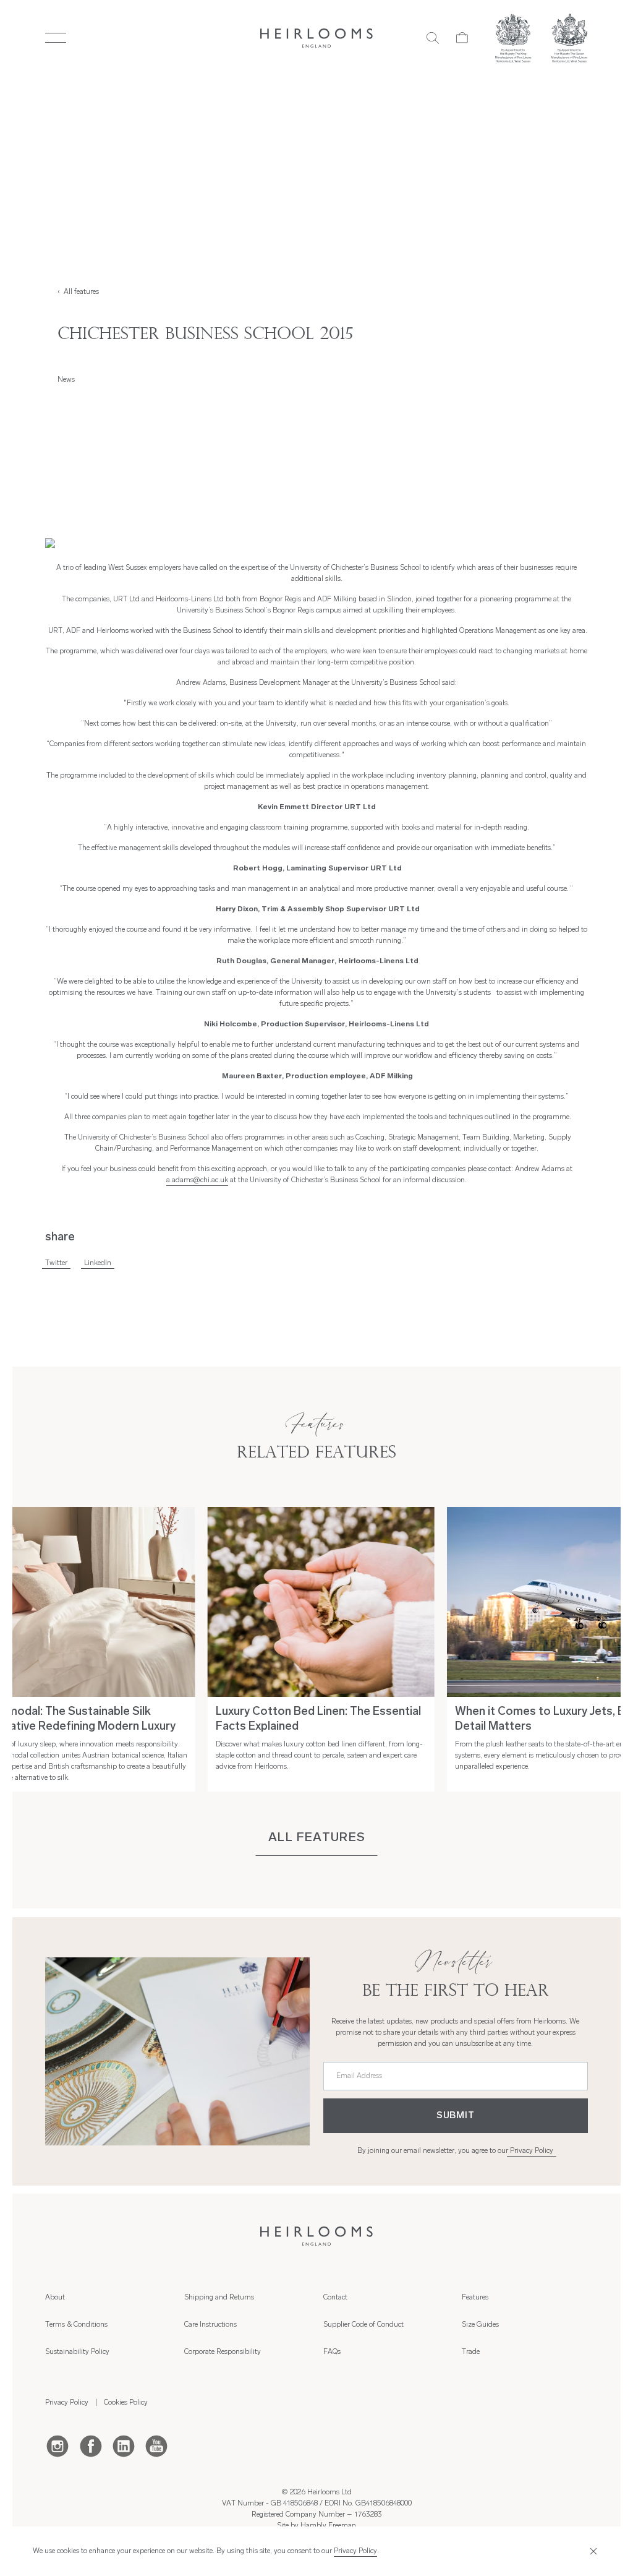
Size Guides (480, 2325)
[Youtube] (156, 2445)
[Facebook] (91, 2445)
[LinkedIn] (124, 2445)
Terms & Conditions (76, 2325)
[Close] (592, 2552)
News (66, 380)
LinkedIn (98, 1263)
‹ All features (78, 292)
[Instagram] (57, 2445)
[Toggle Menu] (55, 38)
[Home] (317, 38)
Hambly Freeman (328, 2526)
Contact (335, 2298)
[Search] (433, 38)
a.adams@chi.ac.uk (197, 1180)
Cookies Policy (126, 2403)
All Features (317, 1838)
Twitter (56, 1263)
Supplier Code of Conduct (363, 2325)
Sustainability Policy (77, 2352)
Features (475, 2298)
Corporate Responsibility (223, 2352)
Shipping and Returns (219, 2298)
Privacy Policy (532, 2151)
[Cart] (462, 38)
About (55, 2298)
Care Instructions (210, 2325)
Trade (471, 2352)
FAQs (332, 2352)
